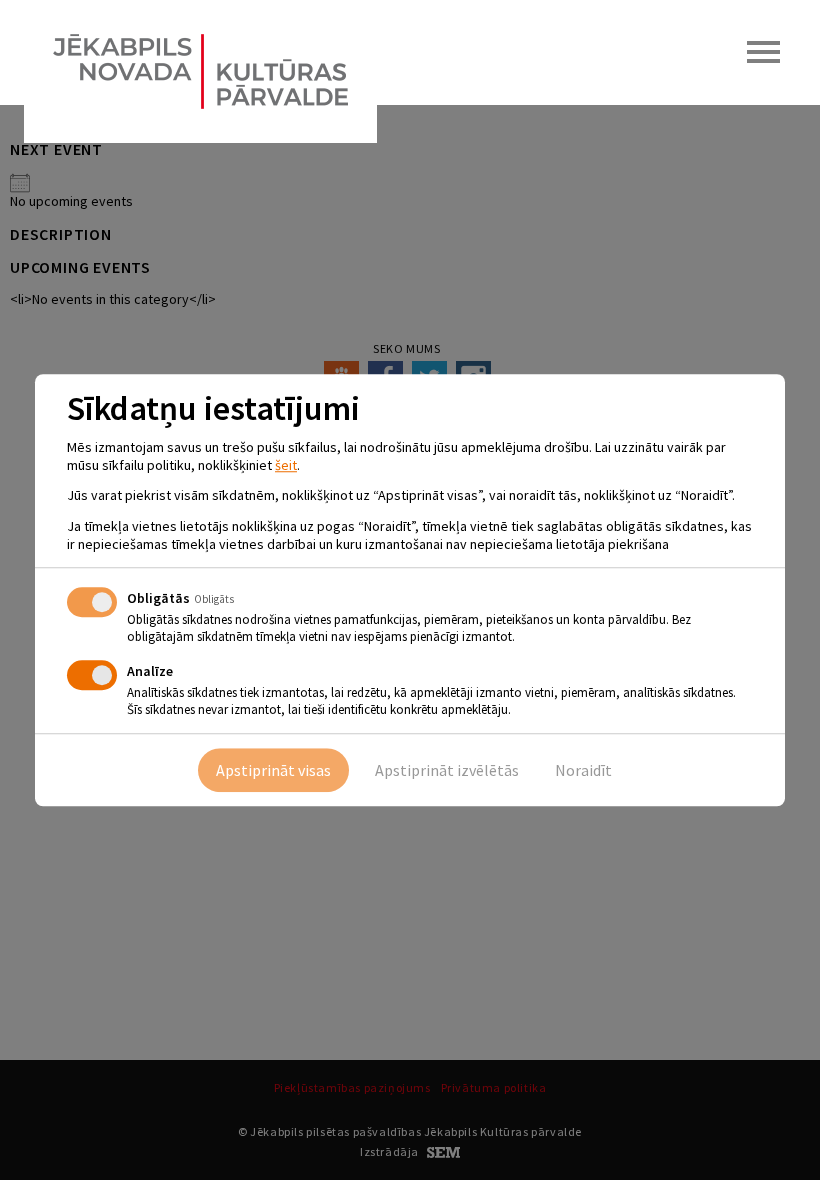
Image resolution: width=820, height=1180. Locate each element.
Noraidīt (583, 770)
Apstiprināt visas (273, 770)
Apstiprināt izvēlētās (447, 770)
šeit (286, 465)
